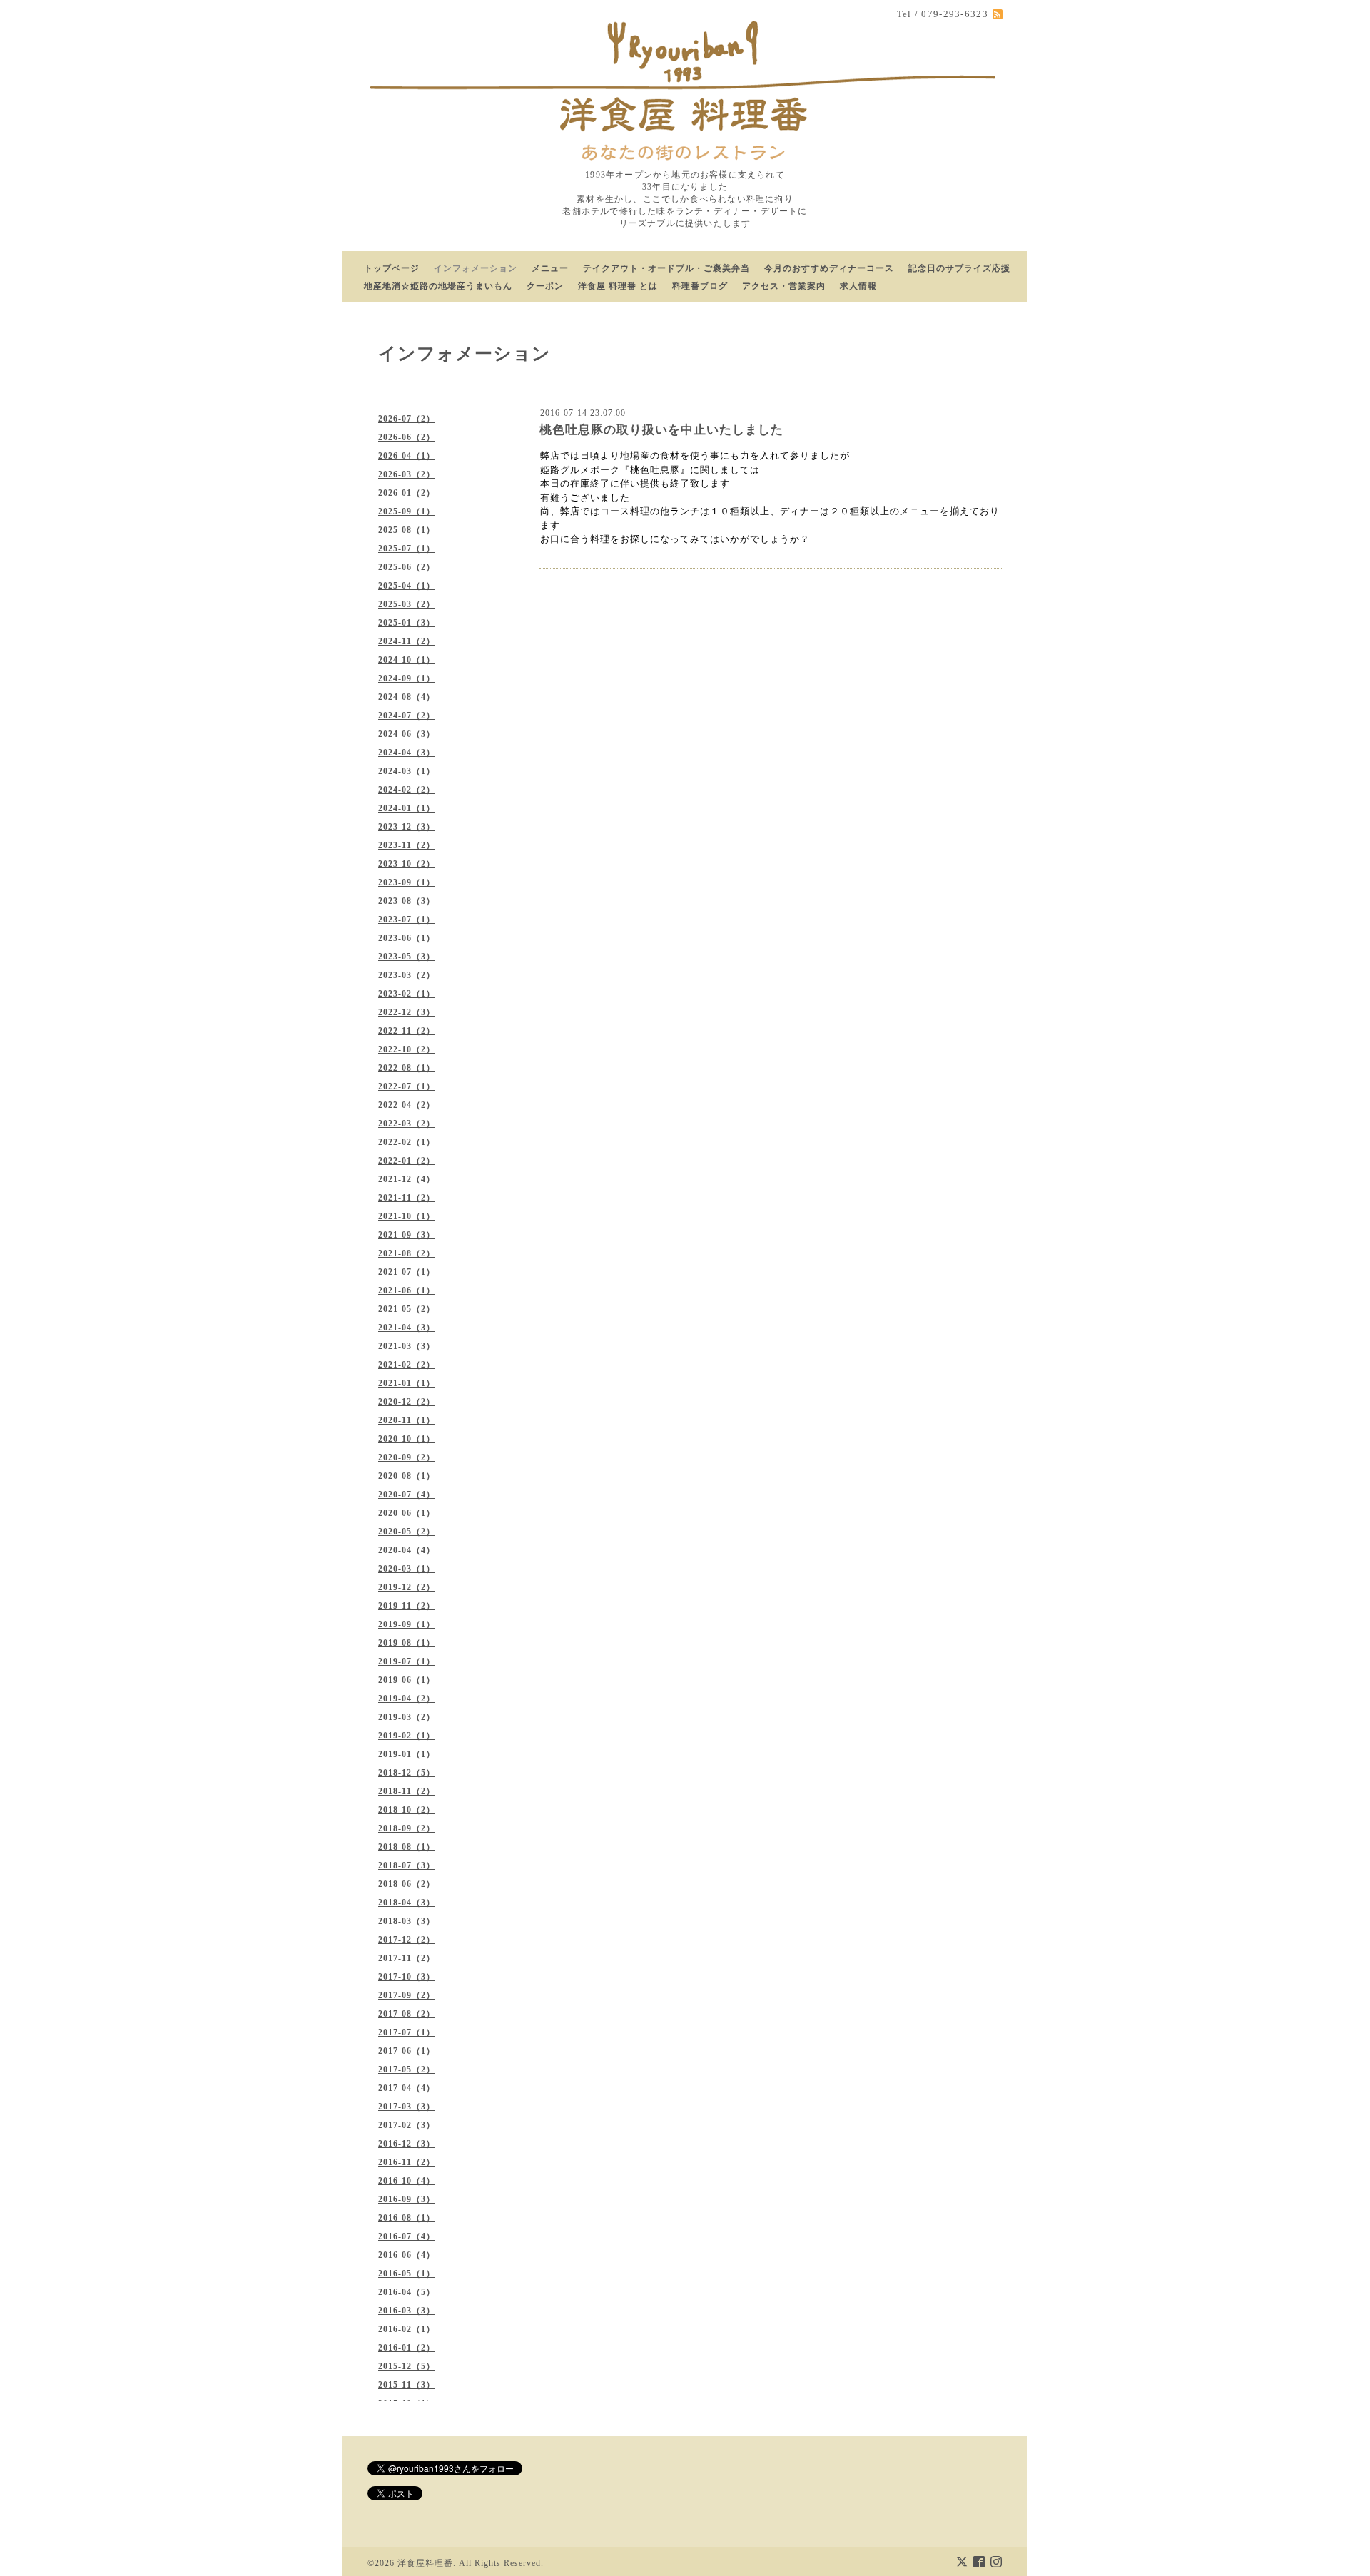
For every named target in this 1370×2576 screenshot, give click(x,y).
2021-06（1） (407, 1290)
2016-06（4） (407, 2255)
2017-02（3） (407, 2125)
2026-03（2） (407, 474)
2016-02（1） (407, 2329)
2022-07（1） (407, 1086)
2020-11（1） (407, 1420)
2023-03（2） (407, 975)
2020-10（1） (407, 1439)
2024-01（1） (407, 808)
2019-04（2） (407, 1699)
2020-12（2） (407, 1402)
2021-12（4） (407, 1179)
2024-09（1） (407, 678)
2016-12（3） (407, 2144)
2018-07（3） (407, 1865)
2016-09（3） (407, 2199)
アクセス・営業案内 (784, 286)
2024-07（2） (407, 716)
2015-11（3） (407, 2385)
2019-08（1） (407, 1643)
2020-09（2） (407, 1457)
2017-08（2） (407, 2014)
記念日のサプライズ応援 (959, 268)
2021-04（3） (407, 1328)
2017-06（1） (407, 2051)
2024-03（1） (407, 771)
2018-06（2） (407, 1884)
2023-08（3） (407, 901)
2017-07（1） (407, 2032)
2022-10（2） (407, 1049)
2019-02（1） (407, 1736)
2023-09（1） (407, 882)
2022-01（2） (407, 1161)
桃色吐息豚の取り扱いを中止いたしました (661, 430)
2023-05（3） (407, 957)
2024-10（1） (407, 660)
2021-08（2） (407, 1253)
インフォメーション (476, 268)
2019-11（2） (407, 1606)
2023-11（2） (407, 845)
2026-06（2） (407, 437)
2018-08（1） (407, 1847)
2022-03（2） (407, 1124)
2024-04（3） (407, 753)
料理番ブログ (700, 286)
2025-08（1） (407, 530)
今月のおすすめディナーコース (829, 268)
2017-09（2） (407, 1995)
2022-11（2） (407, 1031)
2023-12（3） (407, 827)
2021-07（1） (407, 1272)
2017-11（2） (407, 1958)
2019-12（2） (407, 1587)
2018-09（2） (407, 1828)
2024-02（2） (407, 790)
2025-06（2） (407, 567)
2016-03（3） (407, 2311)
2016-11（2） (407, 2162)
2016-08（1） (407, 2218)
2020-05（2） (407, 1532)
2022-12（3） (407, 1012)
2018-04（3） (407, 1903)
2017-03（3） (407, 2107)
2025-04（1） (407, 586)
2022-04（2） (407, 1105)
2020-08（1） (407, 1476)
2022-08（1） (407, 1068)
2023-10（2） (407, 864)
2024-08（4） (407, 697)
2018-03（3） (407, 1921)
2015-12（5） (407, 2366)
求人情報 (858, 286)
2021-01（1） (407, 1383)
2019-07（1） (407, 1661)
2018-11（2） (407, 1791)
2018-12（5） (407, 1773)
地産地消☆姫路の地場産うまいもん (438, 286)
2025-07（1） (407, 549)
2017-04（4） (407, 2088)
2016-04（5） (407, 2292)
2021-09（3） (407, 1235)
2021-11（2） (407, 1198)
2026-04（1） (407, 456)
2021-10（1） (407, 1216)
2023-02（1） (407, 994)
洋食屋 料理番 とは (618, 286)
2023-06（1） (407, 938)
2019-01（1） (407, 1754)
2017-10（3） (407, 1977)
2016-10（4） (407, 2181)
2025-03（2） (407, 604)
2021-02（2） (407, 1365)
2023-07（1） (407, 920)
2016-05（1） (407, 2274)
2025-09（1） (407, 511)
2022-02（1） (407, 1142)
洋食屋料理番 (425, 2563)
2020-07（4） (407, 1495)
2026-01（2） (407, 493)
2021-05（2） (407, 1309)
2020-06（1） (407, 1513)
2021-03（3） (407, 1346)
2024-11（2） (407, 641)
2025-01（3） (407, 623)
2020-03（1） (407, 1569)
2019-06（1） (407, 1680)
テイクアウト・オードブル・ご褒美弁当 (666, 268)
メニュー (550, 268)
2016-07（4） (407, 2236)
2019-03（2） (407, 1717)
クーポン (545, 286)
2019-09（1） (407, 1624)
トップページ (392, 268)
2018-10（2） (407, 1810)
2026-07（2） (407, 419)
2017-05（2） (407, 2070)
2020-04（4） (407, 1550)
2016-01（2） (407, 2348)
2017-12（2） (407, 1940)
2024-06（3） (407, 734)
